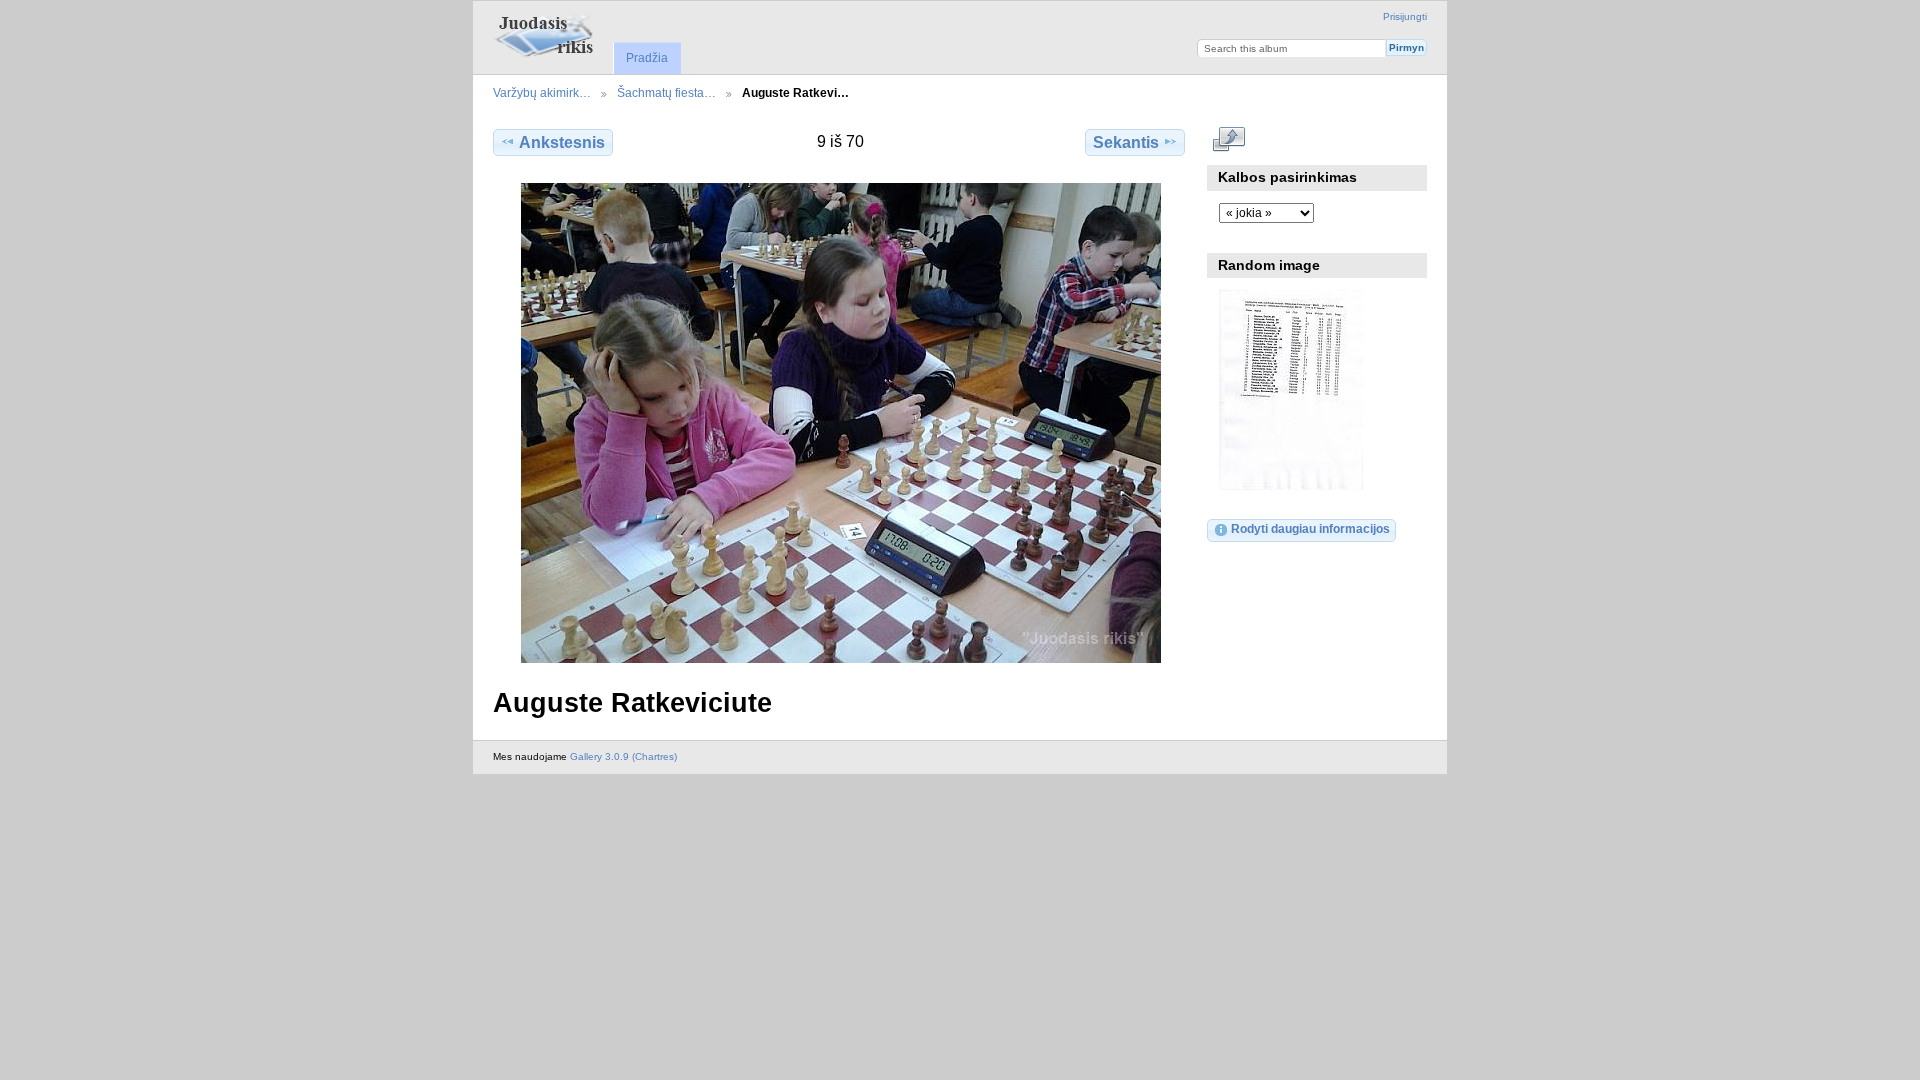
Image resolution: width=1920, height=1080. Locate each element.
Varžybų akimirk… (542, 92)
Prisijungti (1405, 16)
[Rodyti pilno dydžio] (841, 423)
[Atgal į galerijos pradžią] (546, 35)
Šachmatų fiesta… (666, 92)
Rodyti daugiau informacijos (1310, 528)
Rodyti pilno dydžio (1229, 140)
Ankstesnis (562, 142)
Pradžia (647, 58)
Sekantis (1126, 142)
